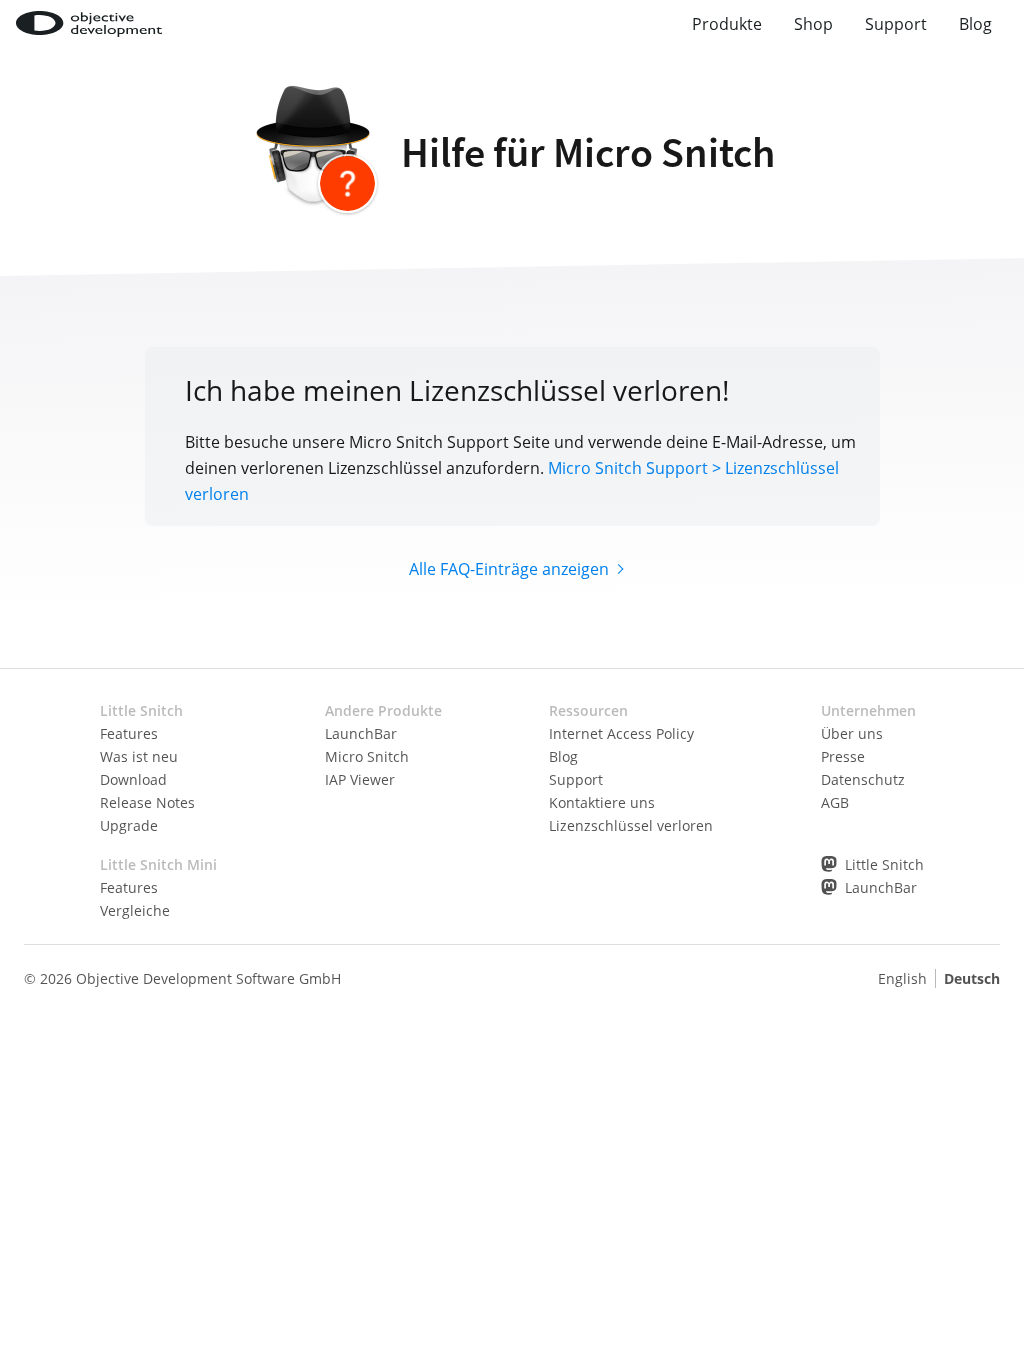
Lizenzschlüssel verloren (631, 825)
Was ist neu (139, 756)
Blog (975, 24)
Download (133, 779)
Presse (843, 756)
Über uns (852, 733)
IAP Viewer (360, 779)
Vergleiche (135, 910)
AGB (835, 802)
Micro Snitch (367, 756)
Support (896, 24)
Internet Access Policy (621, 733)
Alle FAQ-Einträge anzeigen (509, 569)
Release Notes (147, 802)
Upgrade (129, 825)
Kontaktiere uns (602, 802)
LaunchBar (361, 733)
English (902, 978)
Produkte (727, 24)
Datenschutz (863, 779)
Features (129, 733)
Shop (813, 24)
